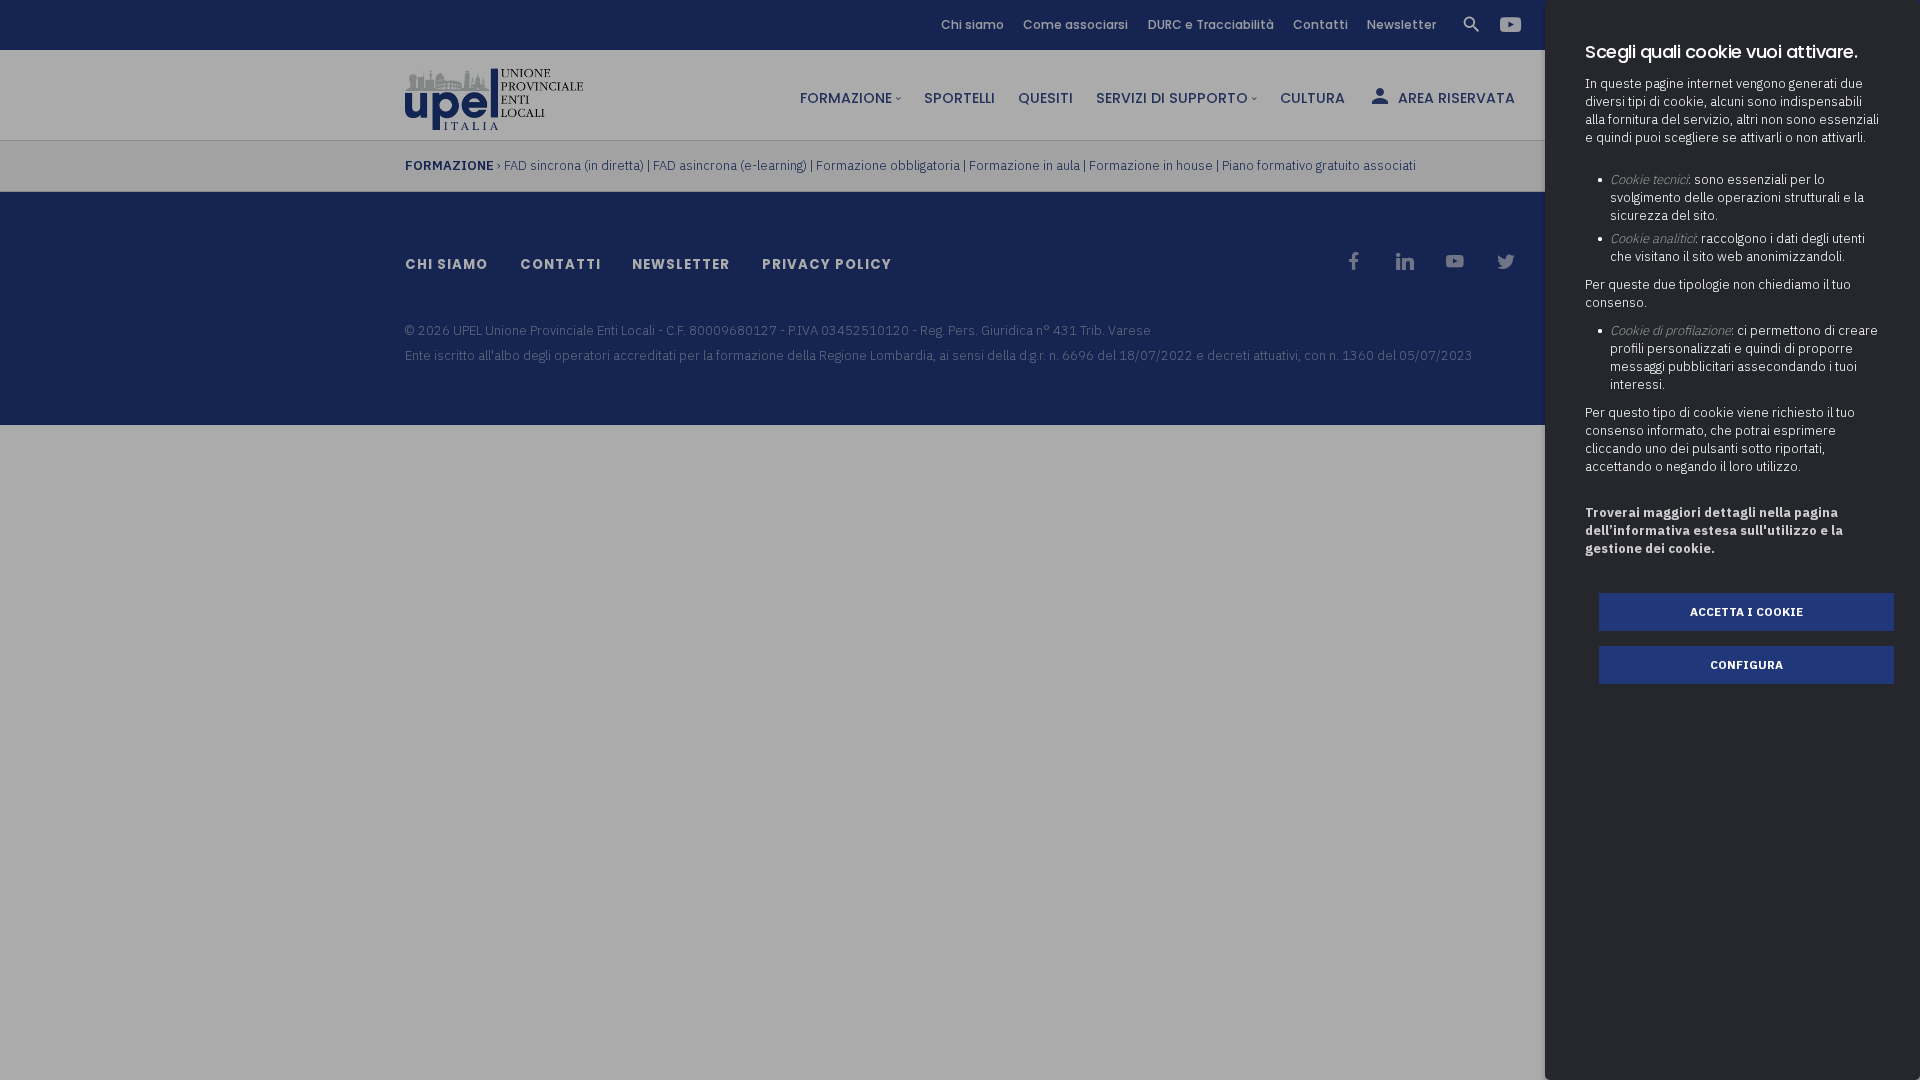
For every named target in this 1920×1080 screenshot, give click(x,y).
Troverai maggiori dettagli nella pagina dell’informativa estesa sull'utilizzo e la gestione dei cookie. (1714, 530)
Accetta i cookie (1746, 611)
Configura (1746, 664)
